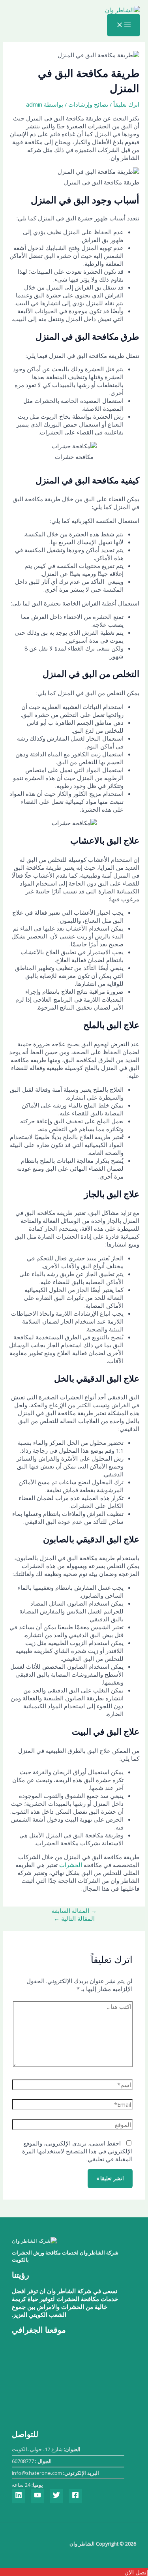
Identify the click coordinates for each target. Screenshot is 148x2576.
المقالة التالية (74, 1918)
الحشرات (70, 1865)
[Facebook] (75, 2496)
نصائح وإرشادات (88, 104)
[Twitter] (56, 2496)
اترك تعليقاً (126, 104)
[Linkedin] (19, 2496)
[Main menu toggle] (124, 25)
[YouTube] (37, 2496)
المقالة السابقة (74, 1910)
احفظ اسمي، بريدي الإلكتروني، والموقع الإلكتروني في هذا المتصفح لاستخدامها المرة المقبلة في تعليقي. (77, 2151)
